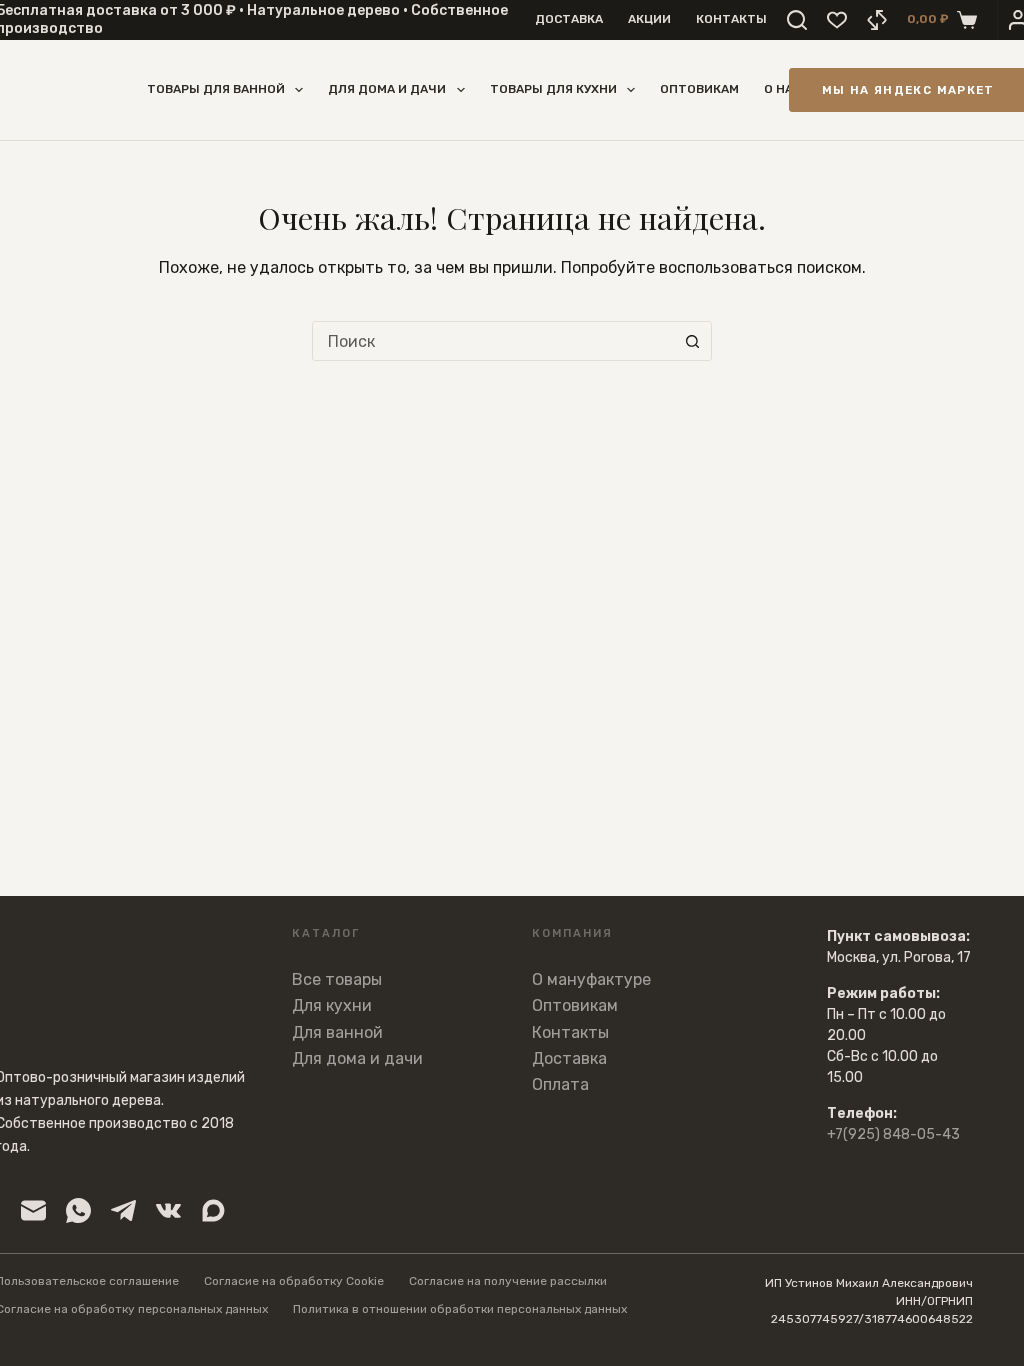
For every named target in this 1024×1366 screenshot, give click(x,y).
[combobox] (493, 341)
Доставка (569, 19)
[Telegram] (123, 1210)
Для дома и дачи (387, 89)
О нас (782, 89)
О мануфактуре (591, 979)
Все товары (337, 979)
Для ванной (337, 1032)
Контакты (731, 19)
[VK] (168, 1210)
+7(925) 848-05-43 (893, 1134)
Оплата (560, 1084)
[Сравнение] (877, 20)
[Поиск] (797, 20)
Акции (649, 19)
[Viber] (213, 1210)
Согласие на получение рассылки (508, 1281)
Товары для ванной (216, 89)
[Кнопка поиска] (692, 341)
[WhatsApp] (78, 1210)
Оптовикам (699, 89)
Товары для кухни (553, 89)
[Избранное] (837, 20)
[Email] (33, 1210)
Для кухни (332, 1005)
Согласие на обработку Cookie (294, 1281)
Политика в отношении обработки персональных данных (460, 1309)
